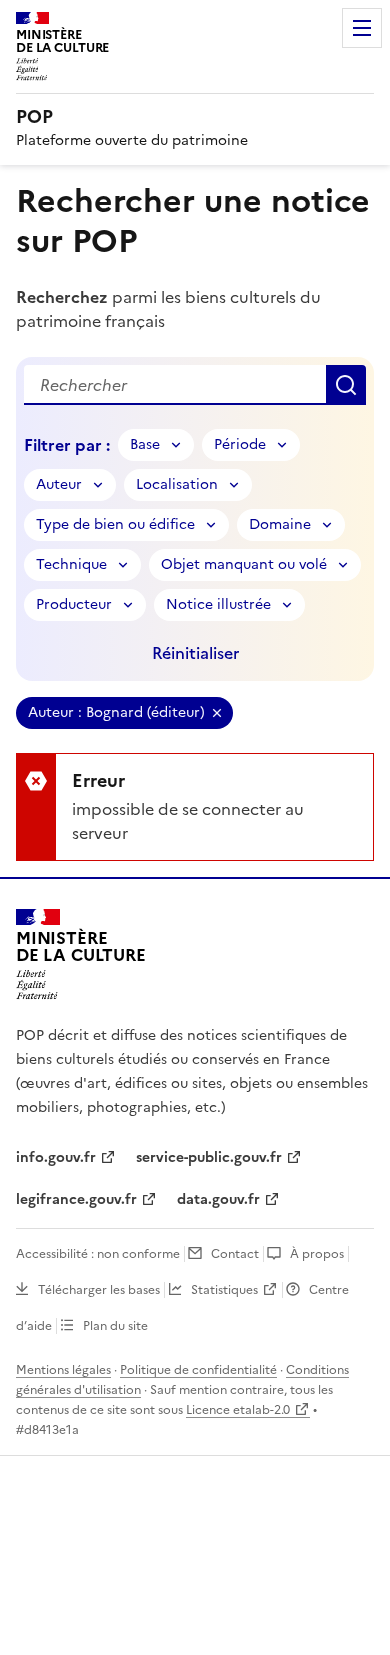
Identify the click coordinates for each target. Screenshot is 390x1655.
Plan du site (115, 1326)
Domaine (280, 524)
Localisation (177, 484)
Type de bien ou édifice (115, 524)
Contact (235, 1254)
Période (240, 444)
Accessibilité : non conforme (98, 1254)
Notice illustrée (218, 604)
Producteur (74, 604)
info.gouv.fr (56, 1157)
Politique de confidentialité (198, 1370)
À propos (317, 1254)
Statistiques (224, 1290)
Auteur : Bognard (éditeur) (116, 712)
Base (145, 444)
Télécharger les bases (99, 1290)
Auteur (59, 484)
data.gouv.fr (218, 1199)
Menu (362, 28)
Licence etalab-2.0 (238, 1410)
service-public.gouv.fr (209, 1157)
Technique (71, 564)
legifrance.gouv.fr (76, 1199)
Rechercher (346, 385)
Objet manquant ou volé (244, 564)
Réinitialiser (195, 653)
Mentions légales (63, 1370)
